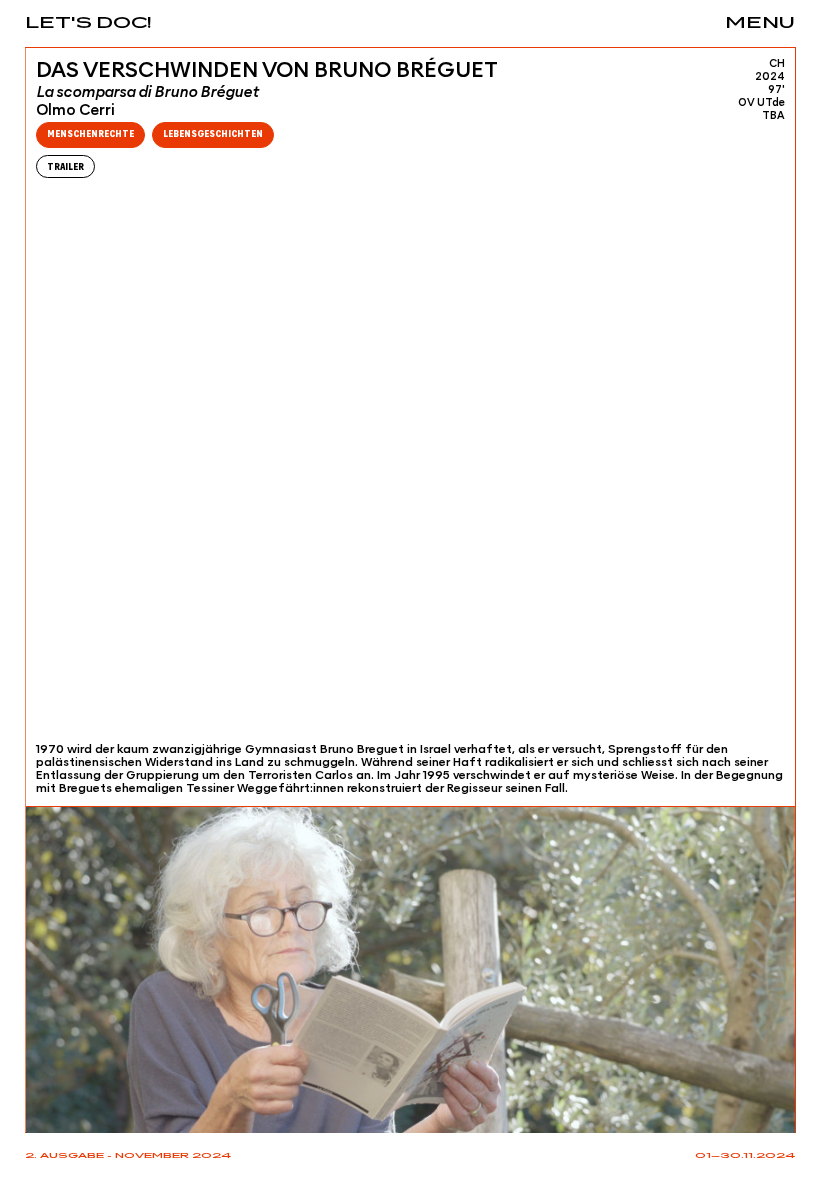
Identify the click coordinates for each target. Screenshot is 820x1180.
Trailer (65, 167)
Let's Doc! (88, 23)
